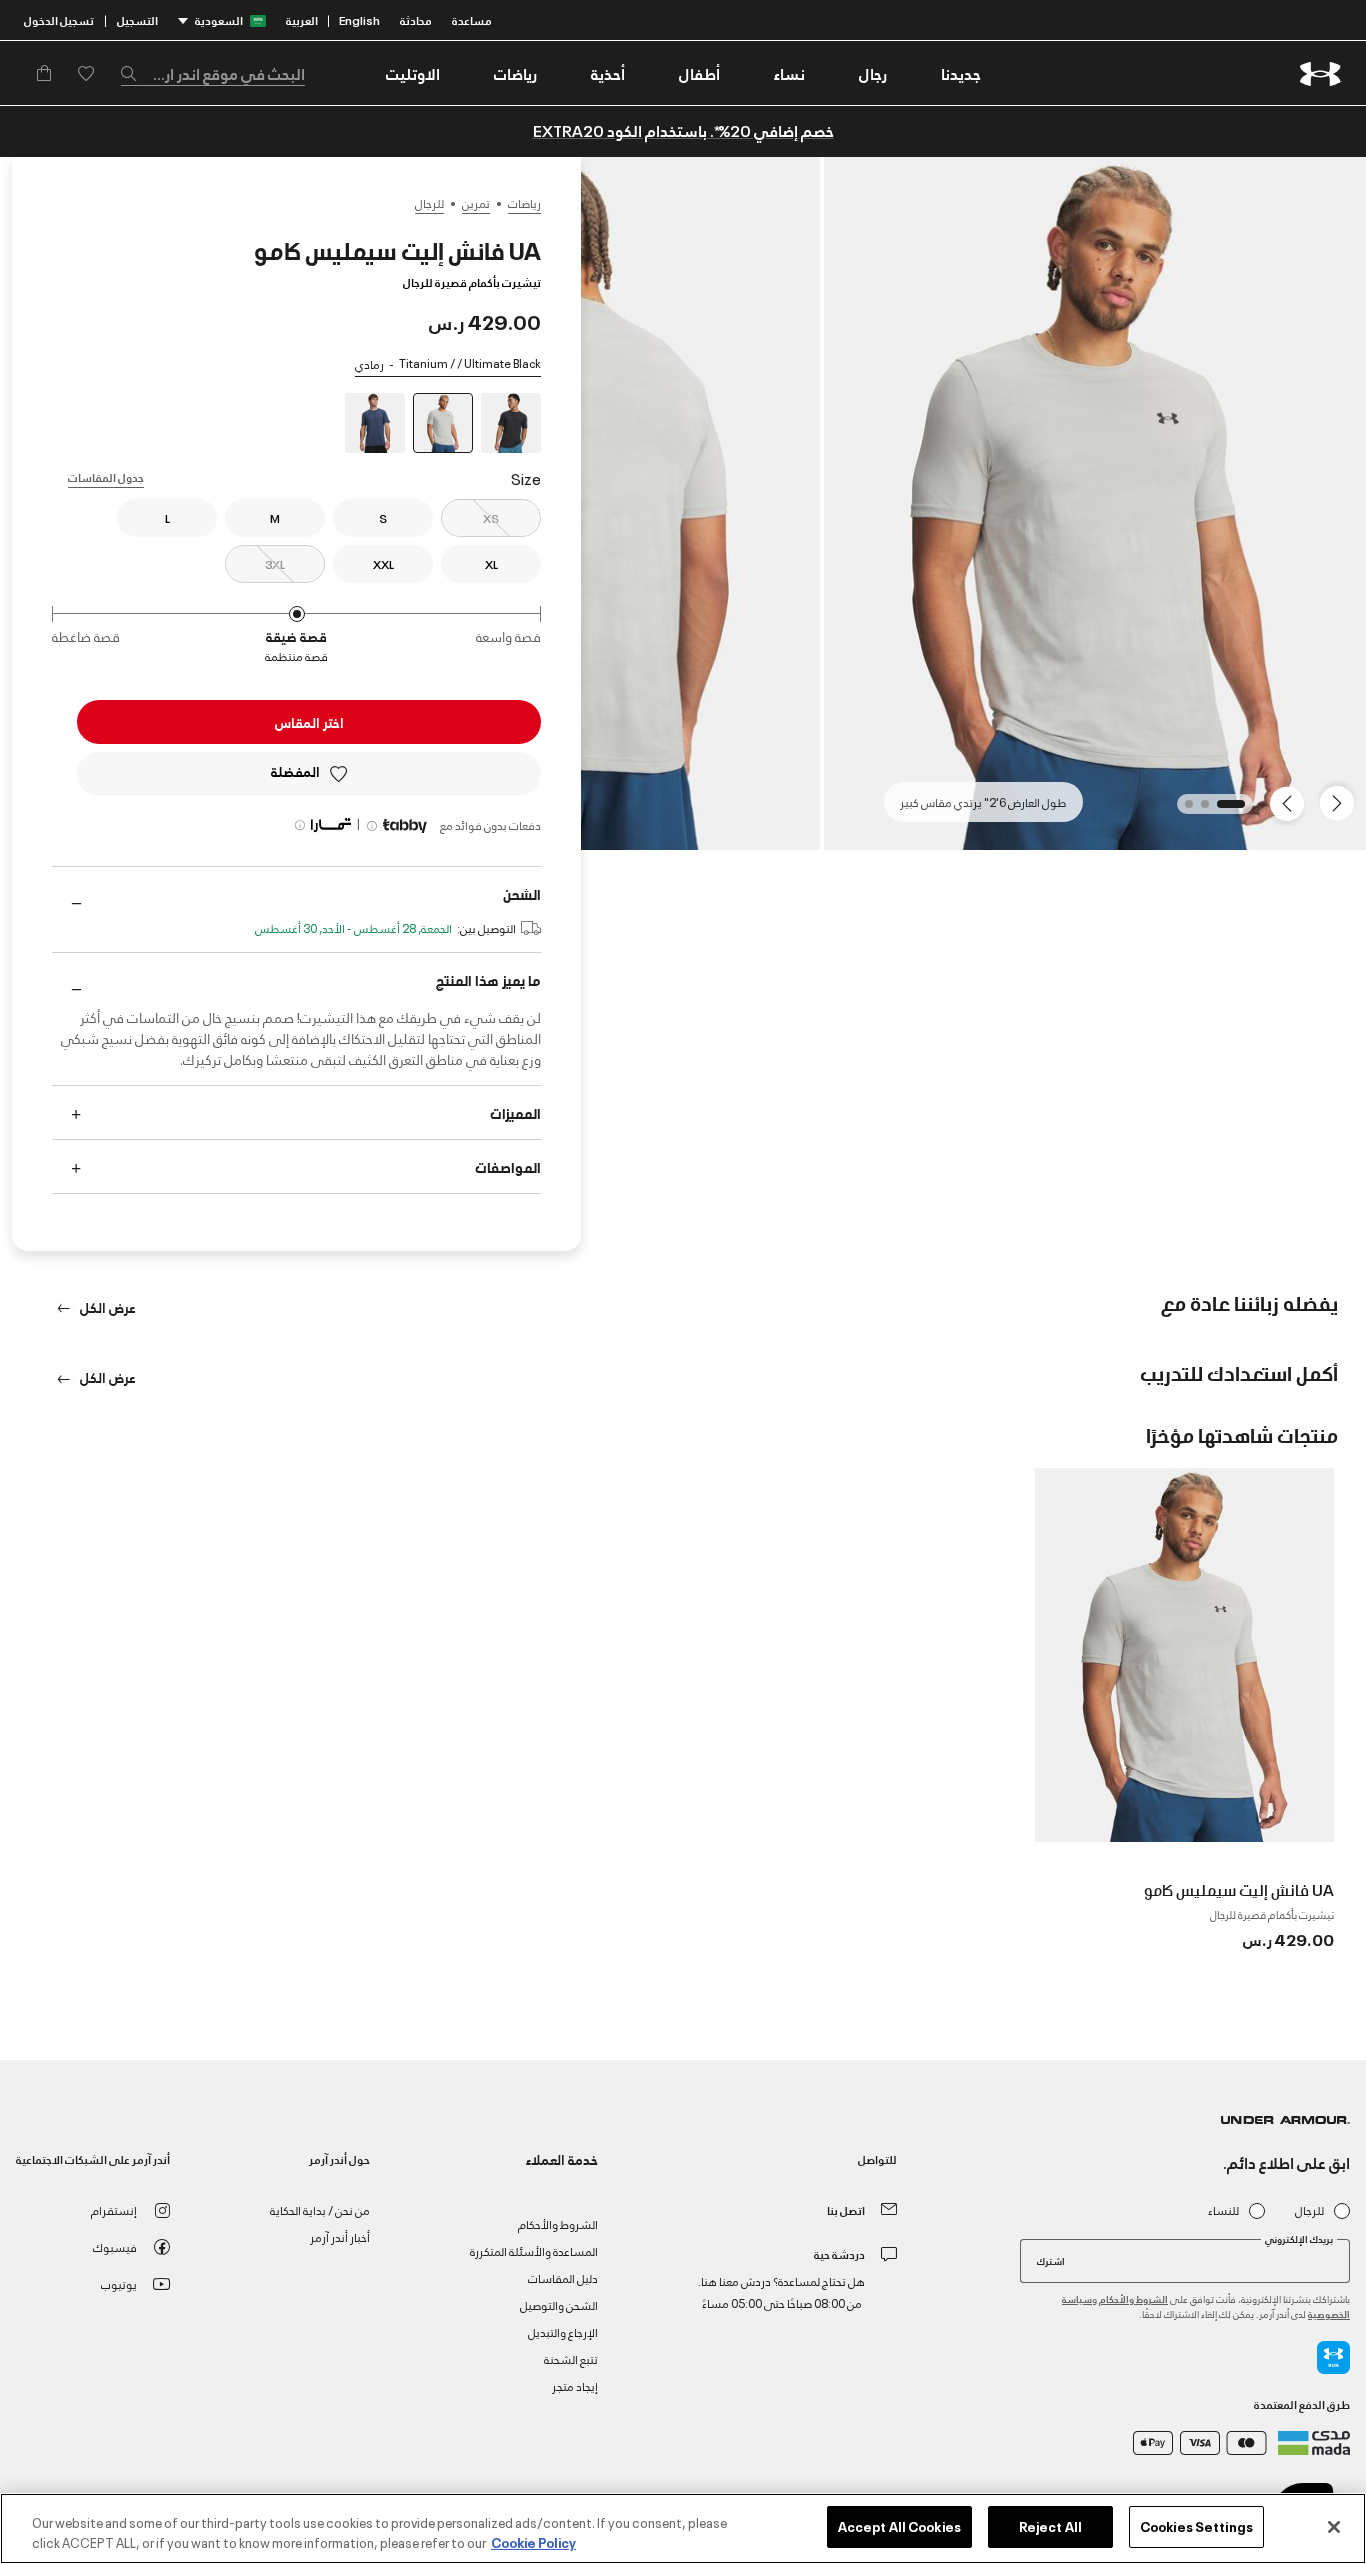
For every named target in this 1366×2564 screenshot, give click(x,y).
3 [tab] (1183, 810)
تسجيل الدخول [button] (59, 19)
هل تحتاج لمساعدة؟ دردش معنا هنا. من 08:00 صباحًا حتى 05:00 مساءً (781, 2291)
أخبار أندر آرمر (340, 2236)
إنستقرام (114, 2209)
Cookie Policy (533, 2542)
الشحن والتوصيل (559, 2304)
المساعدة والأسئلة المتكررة (534, 2250)
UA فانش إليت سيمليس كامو (1239, 1889)
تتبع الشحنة (571, 2358)
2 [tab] (1199, 810)
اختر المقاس (309, 721)
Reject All (1050, 2526)
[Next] (1290, 802)
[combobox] (213, 73)
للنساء (1223, 2210)
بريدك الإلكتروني (1299, 2239)
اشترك (1051, 2260)
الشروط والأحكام (1133, 2298)
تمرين (476, 203)
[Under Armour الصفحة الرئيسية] (1320, 73)
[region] (683, 2528)
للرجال (429, 203)
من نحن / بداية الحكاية (320, 2209)
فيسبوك (115, 2246)
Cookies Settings (1196, 2526)
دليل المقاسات (563, 2277)
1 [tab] (1235, 810)
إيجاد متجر (575, 2385)
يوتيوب (119, 2283)
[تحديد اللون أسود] (511, 423)
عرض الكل (106, 1306)
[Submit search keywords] (134, 73)
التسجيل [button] (137, 19)
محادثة (416, 19)
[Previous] (1342, 802)
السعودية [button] (219, 19)
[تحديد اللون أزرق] (375, 423)
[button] (873, 73)
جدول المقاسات (106, 476)
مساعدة (472, 19)
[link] (961, 73)
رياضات (524, 203)
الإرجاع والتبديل (563, 2331)
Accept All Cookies (899, 2526)
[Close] (1334, 2527)
